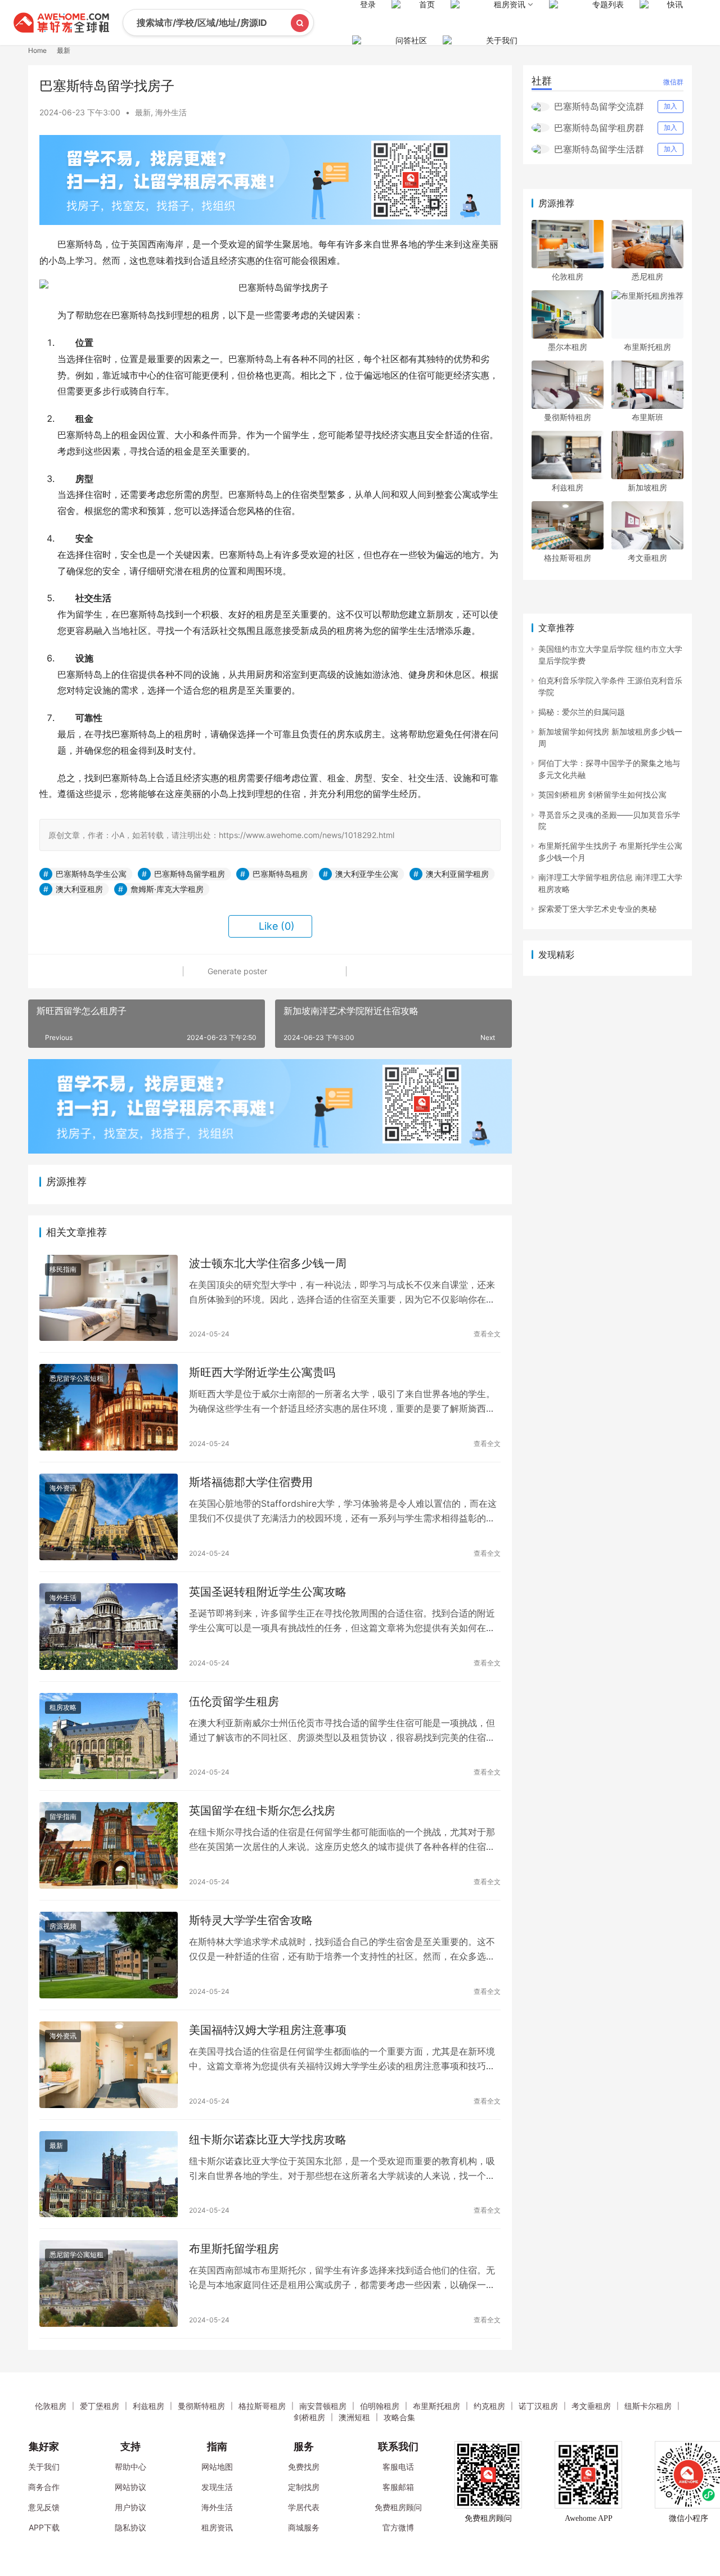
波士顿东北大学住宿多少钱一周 (268, 1263)
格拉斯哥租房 (568, 558)
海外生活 (171, 112)
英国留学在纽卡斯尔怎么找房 (262, 1811)
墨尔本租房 (568, 347)
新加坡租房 (647, 487)
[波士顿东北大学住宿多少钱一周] (109, 1298)
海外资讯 (63, 1488)
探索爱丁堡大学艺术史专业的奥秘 (597, 909)
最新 (143, 112)
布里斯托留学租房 (234, 2249)
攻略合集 (399, 2417)
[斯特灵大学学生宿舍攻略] (109, 1955)
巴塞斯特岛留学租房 (190, 874)
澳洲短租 (354, 2417)
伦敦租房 (568, 276)
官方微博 (398, 2527)
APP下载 (44, 2527)
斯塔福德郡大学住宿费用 (251, 1482)
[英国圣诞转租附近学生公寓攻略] (109, 1627)
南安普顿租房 (323, 2406)
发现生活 (217, 2487)
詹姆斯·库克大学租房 (167, 889)
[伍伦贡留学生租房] (109, 1736)
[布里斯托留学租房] (109, 2284)
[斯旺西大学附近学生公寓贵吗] (109, 1407)
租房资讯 (217, 2527)
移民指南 (63, 1269)
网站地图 (217, 2467)
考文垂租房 (647, 558)
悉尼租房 (647, 276)
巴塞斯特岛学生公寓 (91, 874)
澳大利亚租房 (79, 889)
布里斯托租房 (647, 347)
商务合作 (44, 2487)
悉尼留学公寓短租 (76, 1378)
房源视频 (63, 1926)
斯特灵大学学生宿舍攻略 (251, 1920)
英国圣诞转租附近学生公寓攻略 (268, 1592)
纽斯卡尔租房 (648, 2406)
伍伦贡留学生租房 (234, 1701)
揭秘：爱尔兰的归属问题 (582, 712)
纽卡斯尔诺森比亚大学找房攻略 (268, 2140)
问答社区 (411, 40)
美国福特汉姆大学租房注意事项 (268, 2030)
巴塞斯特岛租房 (280, 874)
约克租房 (489, 2406)
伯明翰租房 (380, 2406)
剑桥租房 (309, 2417)
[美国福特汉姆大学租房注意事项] (109, 2065)
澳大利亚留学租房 (457, 874)
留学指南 (63, 1816)
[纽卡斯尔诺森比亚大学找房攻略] (109, 2174)
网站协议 (130, 2487)
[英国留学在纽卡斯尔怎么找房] (109, 1845)
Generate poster (236, 971)
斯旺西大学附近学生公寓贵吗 (262, 1372)
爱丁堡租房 (100, 2406)
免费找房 (304, 2467)
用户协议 (130, 2507)
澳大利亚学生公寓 (367, 874)
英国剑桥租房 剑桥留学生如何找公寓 (602, 794)
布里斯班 (647, 417)
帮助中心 (130, 2467)
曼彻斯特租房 (568, 417)
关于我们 (502, 40)
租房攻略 (63, 1707)
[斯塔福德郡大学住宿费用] (109, 1517)
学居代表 (304, 2507)
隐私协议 (130, 2527)
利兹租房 (568, 487)
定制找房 (304, 2487)
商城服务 (304, 2527)
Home (37, 50)
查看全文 (487, 1334)
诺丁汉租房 (538, 2406)
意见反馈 (44, 2507)
